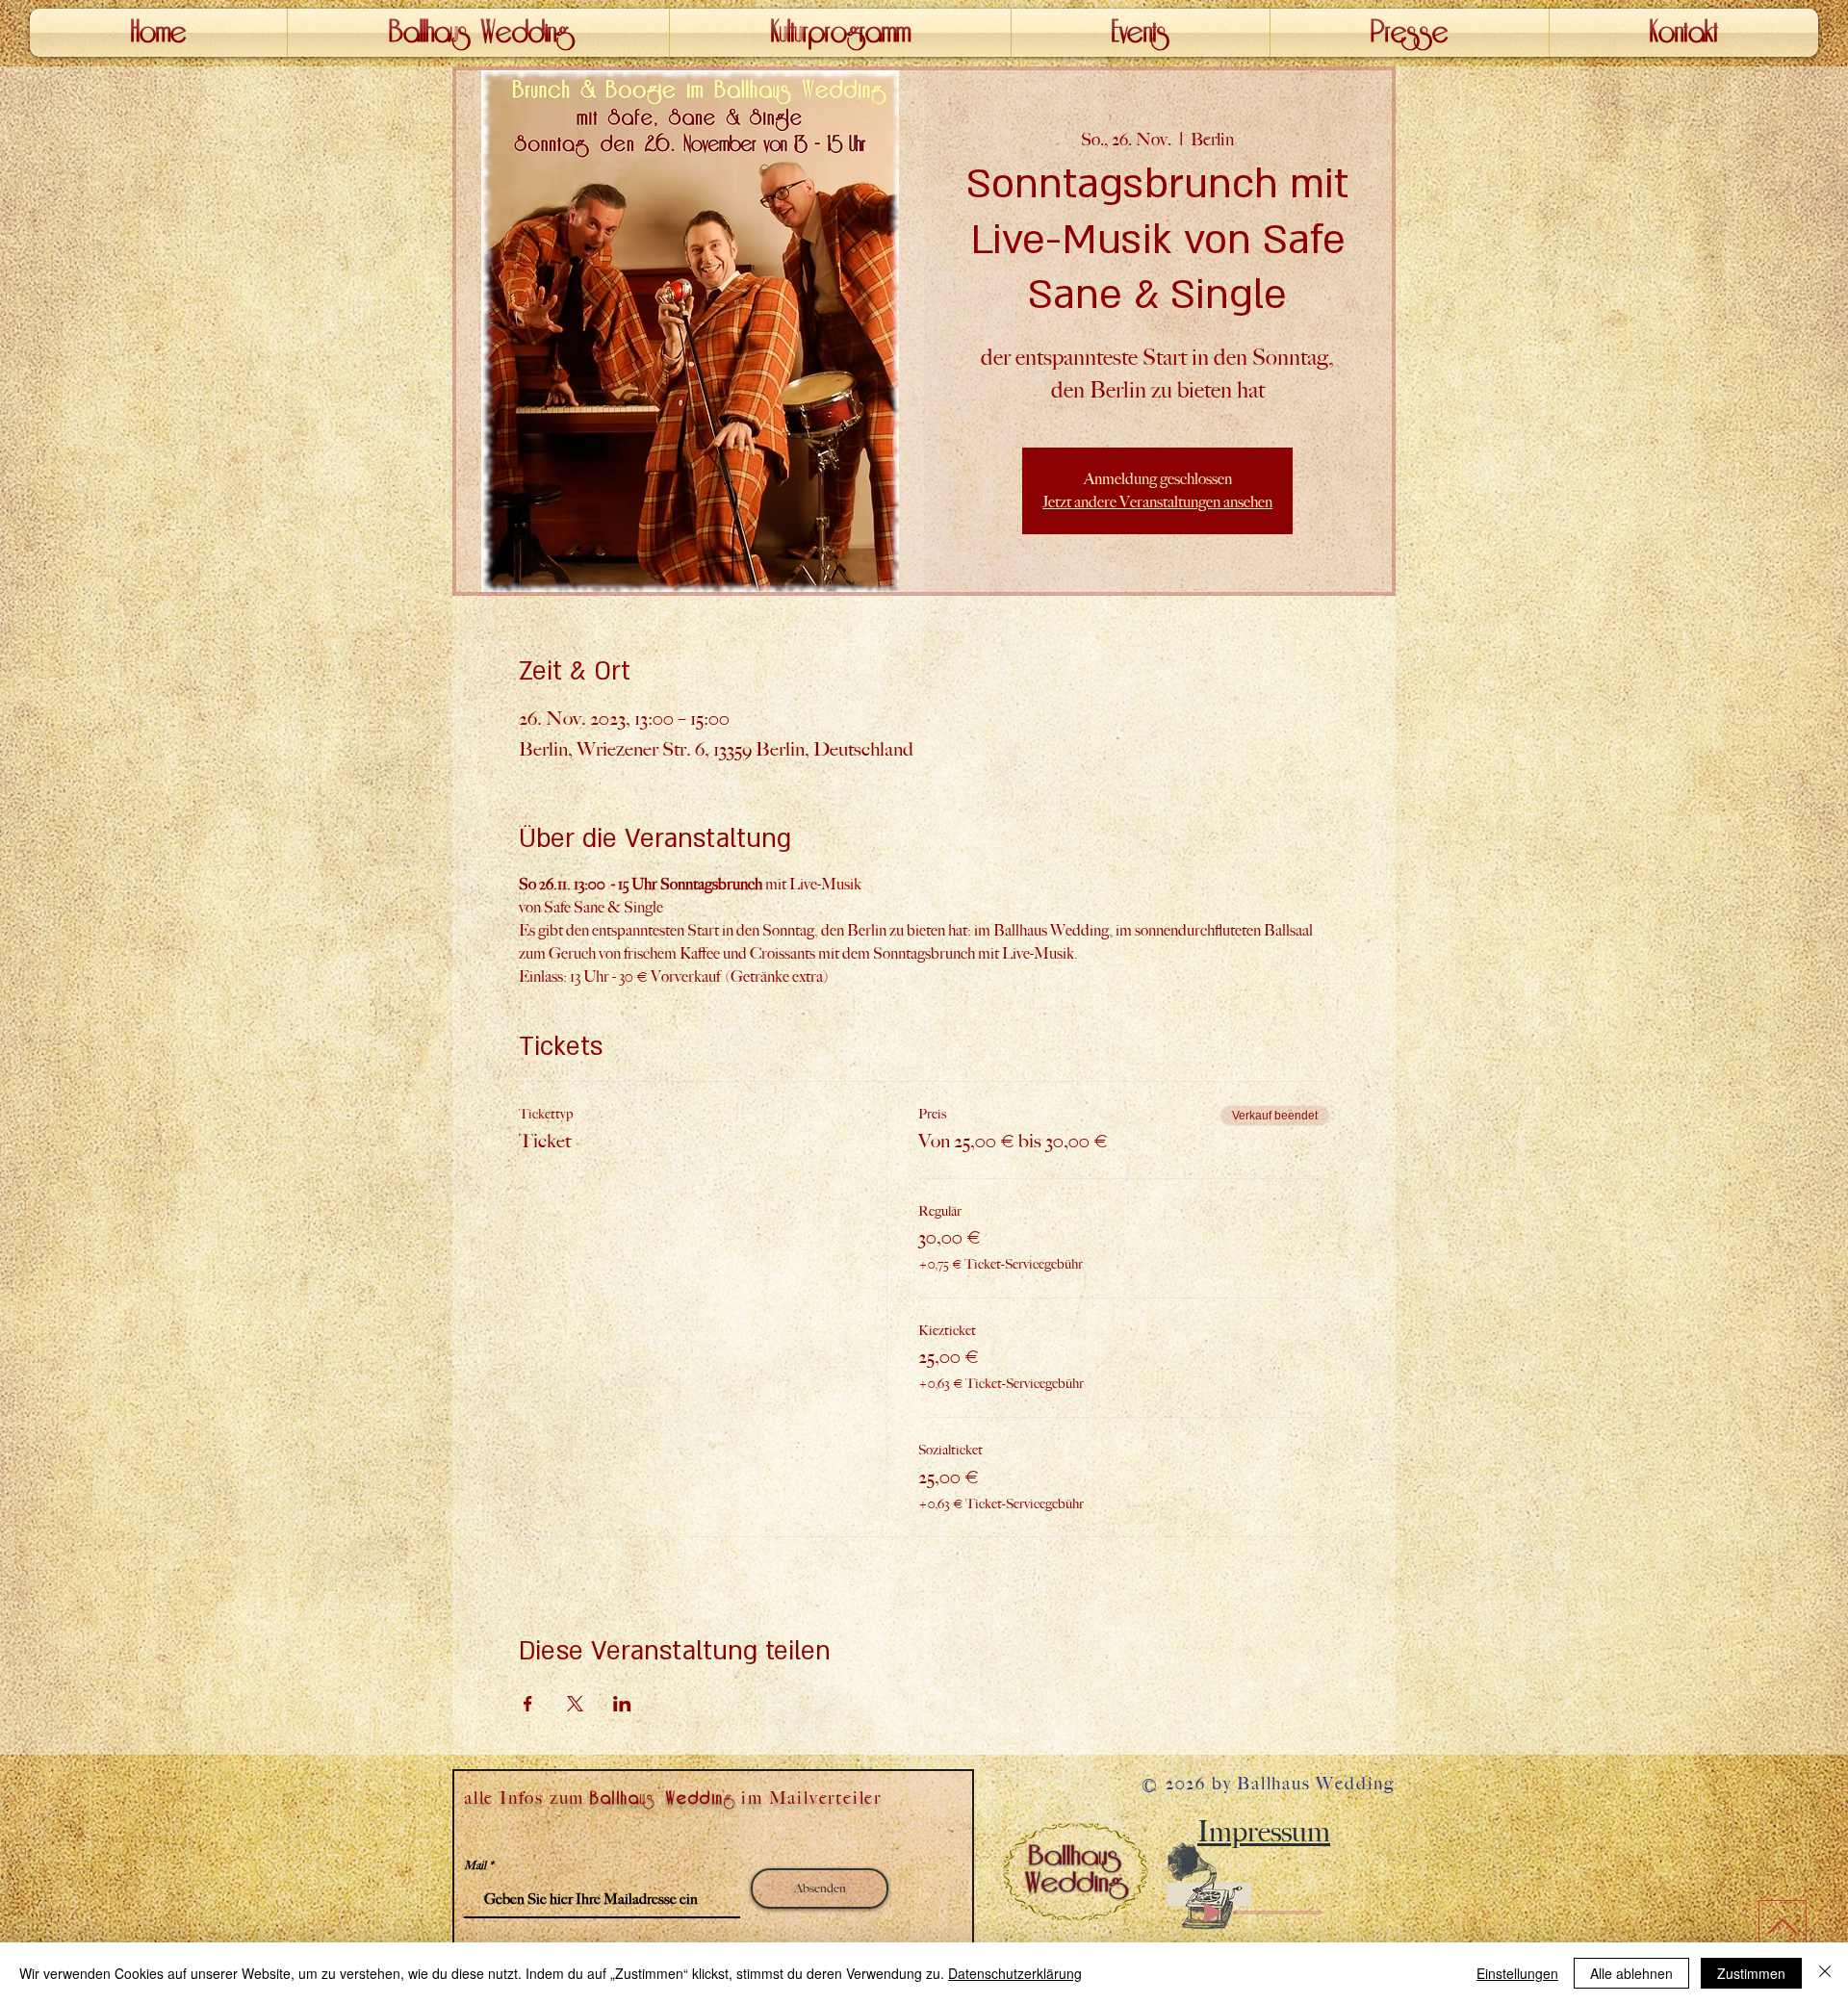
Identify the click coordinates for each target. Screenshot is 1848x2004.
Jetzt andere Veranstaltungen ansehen (1157, 502)
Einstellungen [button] (1517, 1973)
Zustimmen (1751, 1973)
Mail (475, 1865)
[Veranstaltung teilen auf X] (575, 1704)
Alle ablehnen (1631, 1973)
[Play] (1213, 1913)
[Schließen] (1825, 1973)
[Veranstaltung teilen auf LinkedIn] (622, 1704)
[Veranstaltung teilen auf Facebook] (528, 1704)
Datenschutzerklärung (1015, 1973)
